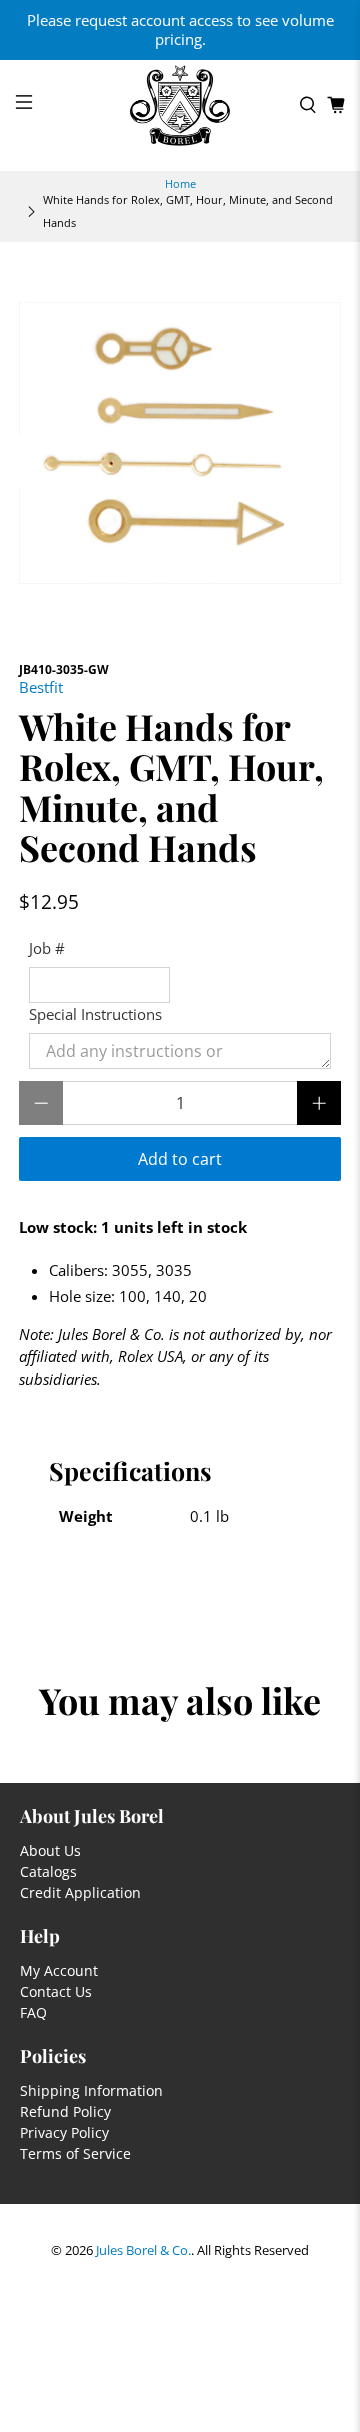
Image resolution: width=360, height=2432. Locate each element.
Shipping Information (91, 2090)
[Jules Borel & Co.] (180, 105)
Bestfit (41, 687)
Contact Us (56, 1991)
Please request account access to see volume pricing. (180, 29)
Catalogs (48, 1871)
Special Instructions (95, 1014)
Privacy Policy (64, 2132)
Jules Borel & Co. (143, 2250)
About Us (50, 1850)
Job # (47, 948)
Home (180, 183)
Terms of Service (75, 2153)
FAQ (33, 2012)
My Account (59, 1970)
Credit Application (80, 1892)
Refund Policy (65, 2111)
